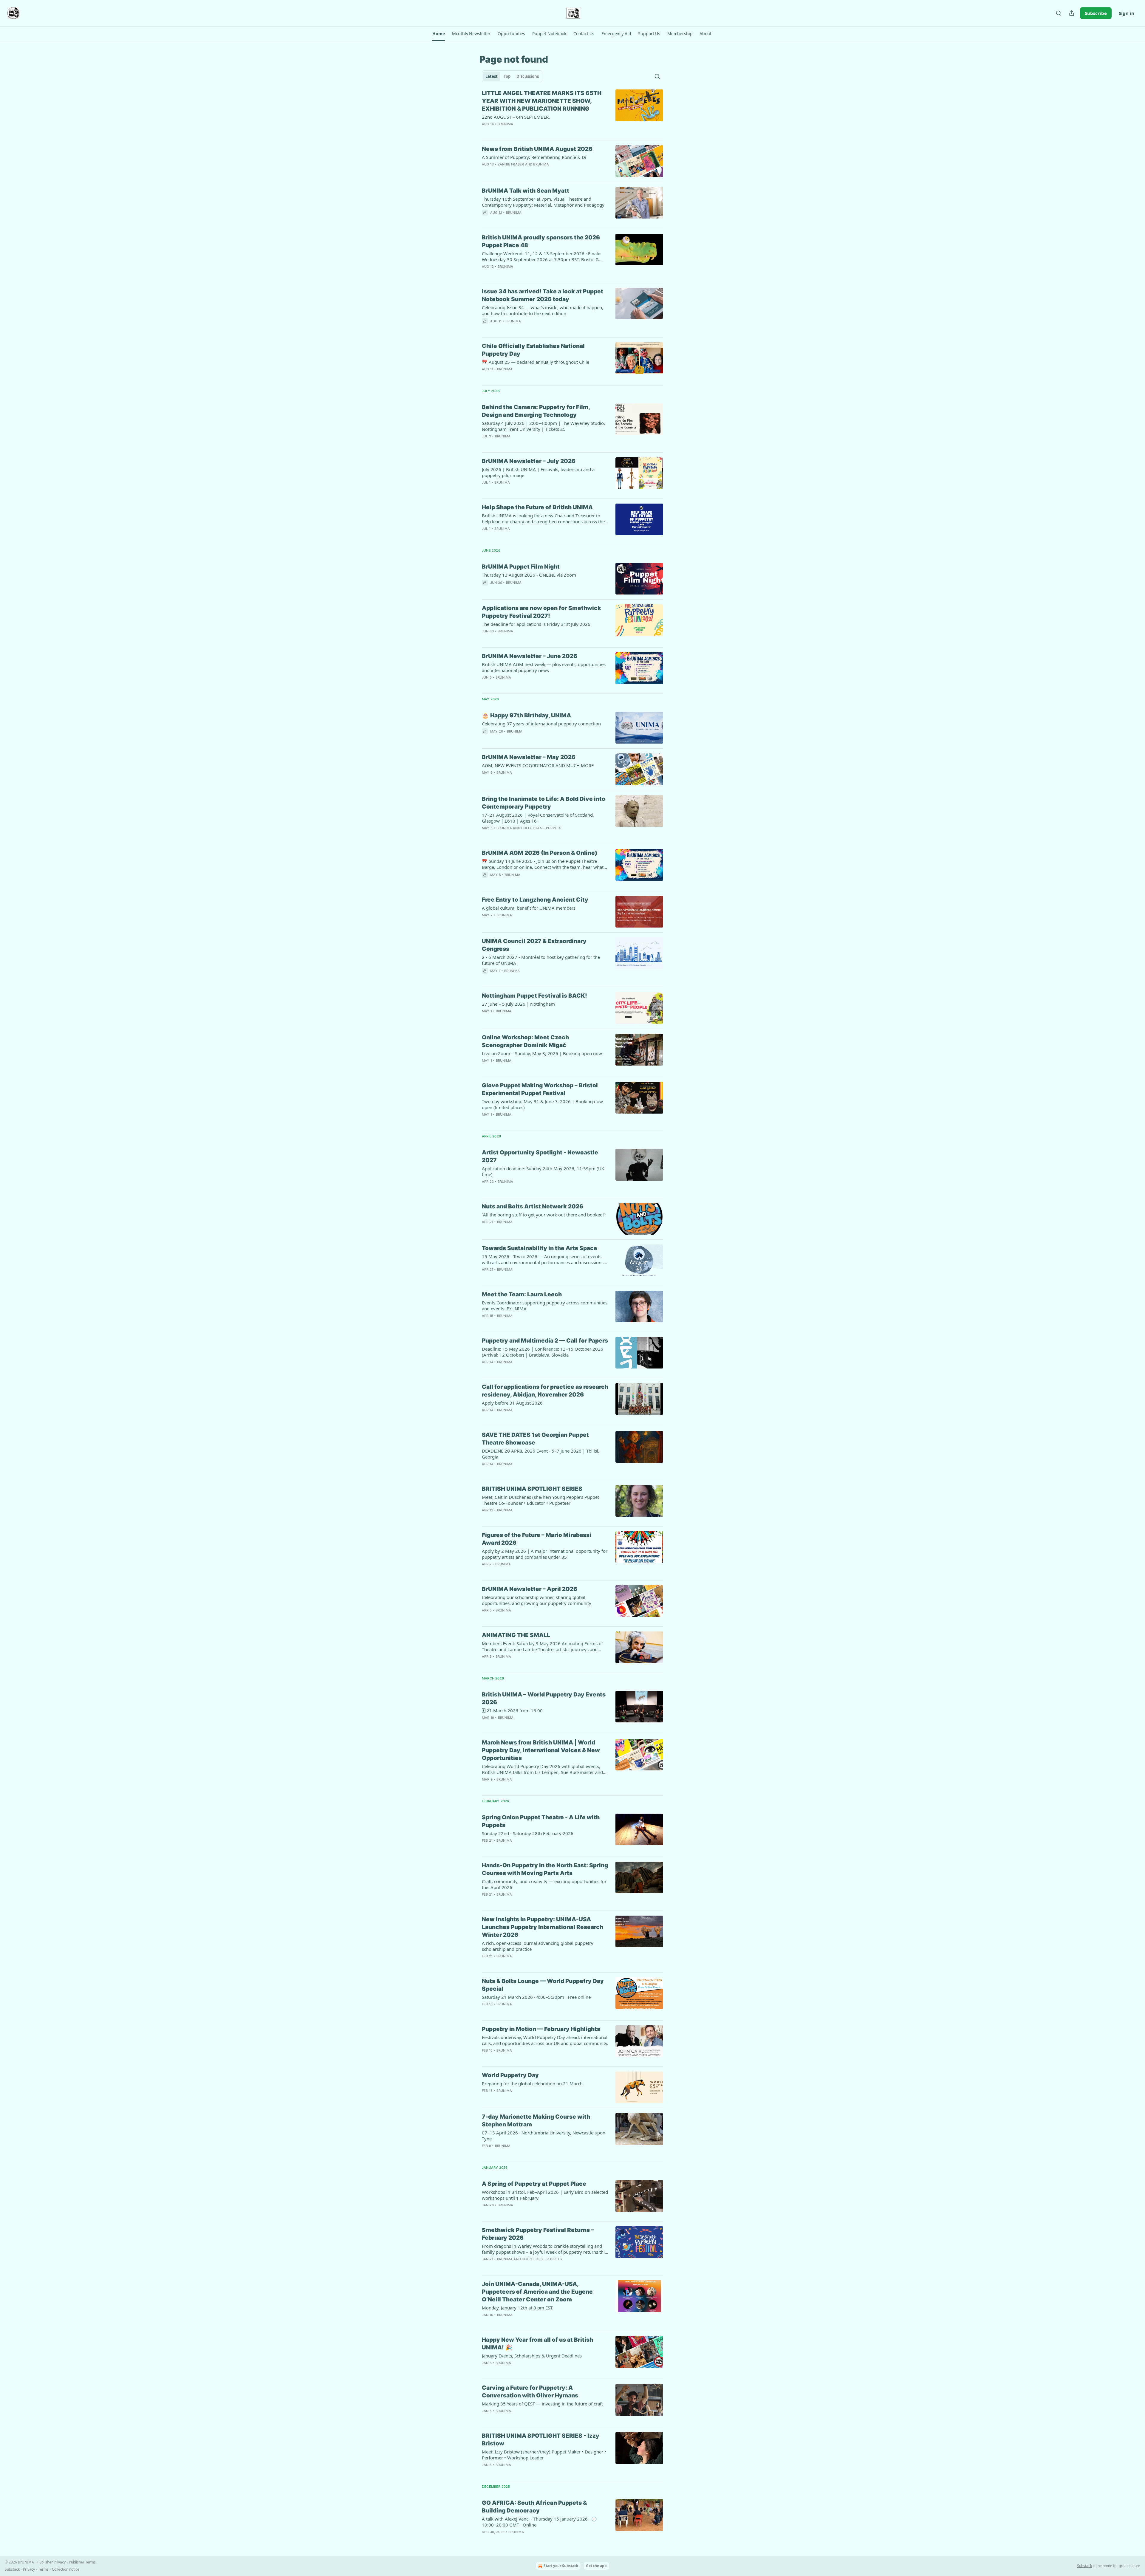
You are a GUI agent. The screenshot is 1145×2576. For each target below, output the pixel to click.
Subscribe (1096, 13)
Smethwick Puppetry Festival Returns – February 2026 (538, 2234)
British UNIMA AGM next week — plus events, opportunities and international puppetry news (544, 667)
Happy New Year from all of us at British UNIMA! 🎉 (537, 2344)
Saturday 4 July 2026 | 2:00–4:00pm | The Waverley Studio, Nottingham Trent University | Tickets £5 (543, 426)
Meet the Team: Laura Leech (522, 1294)
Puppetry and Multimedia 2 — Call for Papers (545, 1341)
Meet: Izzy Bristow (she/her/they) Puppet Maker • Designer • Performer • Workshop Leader (544, 2455)
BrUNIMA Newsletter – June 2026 (530, 656)
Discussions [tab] (528, 76)
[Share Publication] (1072, 13)
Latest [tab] (492, 76)
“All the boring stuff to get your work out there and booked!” (544, 1215)
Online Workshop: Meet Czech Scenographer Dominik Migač (525, 1041)
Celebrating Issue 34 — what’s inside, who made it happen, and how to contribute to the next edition (543, 310)
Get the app (596, 2566)
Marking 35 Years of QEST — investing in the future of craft (542, 2404)
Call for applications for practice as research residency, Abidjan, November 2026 (545, 1391)
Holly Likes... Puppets (541, 828)
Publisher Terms (82, 2562)
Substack (1084, 2566)
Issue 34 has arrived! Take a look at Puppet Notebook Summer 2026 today (543, 295)
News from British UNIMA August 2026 (537, 149)
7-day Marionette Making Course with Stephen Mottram (536, 2121)
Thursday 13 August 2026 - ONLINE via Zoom (529, 575)
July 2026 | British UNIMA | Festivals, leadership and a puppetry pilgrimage (538, 472)
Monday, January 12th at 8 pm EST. (518, 2308)
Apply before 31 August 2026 (512, 1403)
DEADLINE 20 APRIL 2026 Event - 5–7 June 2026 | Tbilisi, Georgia (541, 1454)
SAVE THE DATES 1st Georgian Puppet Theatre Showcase (535, 1439)
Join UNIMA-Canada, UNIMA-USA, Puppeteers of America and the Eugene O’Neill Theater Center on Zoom (537, 2292)
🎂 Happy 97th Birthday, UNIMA (526, 715)
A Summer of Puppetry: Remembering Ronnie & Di (534, 157)
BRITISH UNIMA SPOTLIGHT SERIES (532, 1489)
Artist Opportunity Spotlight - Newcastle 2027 (540, 1156)
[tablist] (512, 76)
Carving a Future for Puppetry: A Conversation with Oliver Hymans (530, 2392)
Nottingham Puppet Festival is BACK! (534, 996)
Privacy (29, 2569)
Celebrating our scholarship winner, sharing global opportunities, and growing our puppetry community (537, 1600)
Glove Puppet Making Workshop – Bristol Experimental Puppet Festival (540, 1089)
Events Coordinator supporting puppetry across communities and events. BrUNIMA (545, 1306)
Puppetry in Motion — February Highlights (541, 2029)
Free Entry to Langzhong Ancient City (535, 900)
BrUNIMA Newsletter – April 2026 (530, 1589)
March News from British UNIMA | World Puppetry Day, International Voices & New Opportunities (541, 1750)
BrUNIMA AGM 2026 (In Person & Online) (540, 853)
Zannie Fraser (511, 164)
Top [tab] (507, 76)
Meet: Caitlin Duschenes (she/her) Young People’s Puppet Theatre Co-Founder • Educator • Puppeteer (540, 1500)
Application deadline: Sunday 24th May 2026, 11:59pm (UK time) (543, 1171)
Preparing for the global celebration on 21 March (532, 2083)
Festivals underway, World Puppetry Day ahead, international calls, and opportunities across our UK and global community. (545, 2040)
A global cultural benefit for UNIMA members (529, 908)
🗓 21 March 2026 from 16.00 (512, 1710)
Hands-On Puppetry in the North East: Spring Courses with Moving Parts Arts (545, 1869)
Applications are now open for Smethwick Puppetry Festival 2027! (541, 612)
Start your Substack (561, 2566)
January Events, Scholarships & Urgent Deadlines (532, 2356)
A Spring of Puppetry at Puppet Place (534, 2184)
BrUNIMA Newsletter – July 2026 (529, 461)
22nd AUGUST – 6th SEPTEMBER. (516, 117)
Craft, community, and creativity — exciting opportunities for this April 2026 (544, 1884)
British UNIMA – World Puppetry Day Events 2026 (544, 1698)
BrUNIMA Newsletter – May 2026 (529, 757)
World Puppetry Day (510, 2075)
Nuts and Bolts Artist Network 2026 (533, 1206)
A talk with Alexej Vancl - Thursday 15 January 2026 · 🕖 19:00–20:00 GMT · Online (539, 2522)
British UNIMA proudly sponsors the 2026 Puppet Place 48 (541, 241)
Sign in (1127, 13)
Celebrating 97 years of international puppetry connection (541, 724)
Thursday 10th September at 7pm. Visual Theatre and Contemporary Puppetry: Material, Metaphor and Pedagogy (543, 202)
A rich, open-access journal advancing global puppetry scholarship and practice (538, 1946)
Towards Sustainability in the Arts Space (540, 1248)
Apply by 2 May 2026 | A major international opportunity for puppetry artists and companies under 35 (545, 1554)
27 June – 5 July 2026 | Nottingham (518, 1004)
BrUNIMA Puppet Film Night (521, 567)
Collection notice (66, 2569)
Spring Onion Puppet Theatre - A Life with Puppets (541, 1821)
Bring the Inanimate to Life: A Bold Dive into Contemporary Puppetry (544, 803)
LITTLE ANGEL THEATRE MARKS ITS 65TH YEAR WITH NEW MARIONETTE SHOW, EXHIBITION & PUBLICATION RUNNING (542, 101)
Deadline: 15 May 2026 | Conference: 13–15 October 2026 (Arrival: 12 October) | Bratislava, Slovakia (543, 1352)
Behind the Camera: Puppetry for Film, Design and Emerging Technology (536, 411)
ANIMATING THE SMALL (516, 1635)
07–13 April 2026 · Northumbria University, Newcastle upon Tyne (544, 2136)
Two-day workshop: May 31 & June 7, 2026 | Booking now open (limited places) (542, 1104)
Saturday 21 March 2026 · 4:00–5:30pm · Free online (536, 1997)
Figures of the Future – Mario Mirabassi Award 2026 (537, 1539)
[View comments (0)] (527, 132)
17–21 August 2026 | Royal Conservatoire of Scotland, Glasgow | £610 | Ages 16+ (538, 818)
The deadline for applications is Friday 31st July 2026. (537, 624)
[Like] (486, 220)
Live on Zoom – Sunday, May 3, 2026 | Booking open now (542, 1053)
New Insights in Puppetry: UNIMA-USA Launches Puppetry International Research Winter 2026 (543, 1927)
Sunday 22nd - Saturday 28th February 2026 (528, 1833)
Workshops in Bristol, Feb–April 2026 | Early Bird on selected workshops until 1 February (545, 2195)
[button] (438, 34)
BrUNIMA (505, 124)
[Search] (1059, 13)
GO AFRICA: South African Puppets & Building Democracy (534, 2507)
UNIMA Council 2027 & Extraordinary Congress (534, 945)
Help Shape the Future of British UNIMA (537, 507)
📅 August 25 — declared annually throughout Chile (536, 362)
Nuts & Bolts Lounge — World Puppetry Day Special (543, 1985)
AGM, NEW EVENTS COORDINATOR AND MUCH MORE (538, 765)
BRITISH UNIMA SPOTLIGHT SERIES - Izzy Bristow (541, 2440)
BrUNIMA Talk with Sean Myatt (526, 191)
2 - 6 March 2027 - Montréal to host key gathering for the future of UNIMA (541, 960)
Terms (43, 2569)
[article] (572, 112)
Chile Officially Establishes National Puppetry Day (533, 350)
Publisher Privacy (51, 2562)
